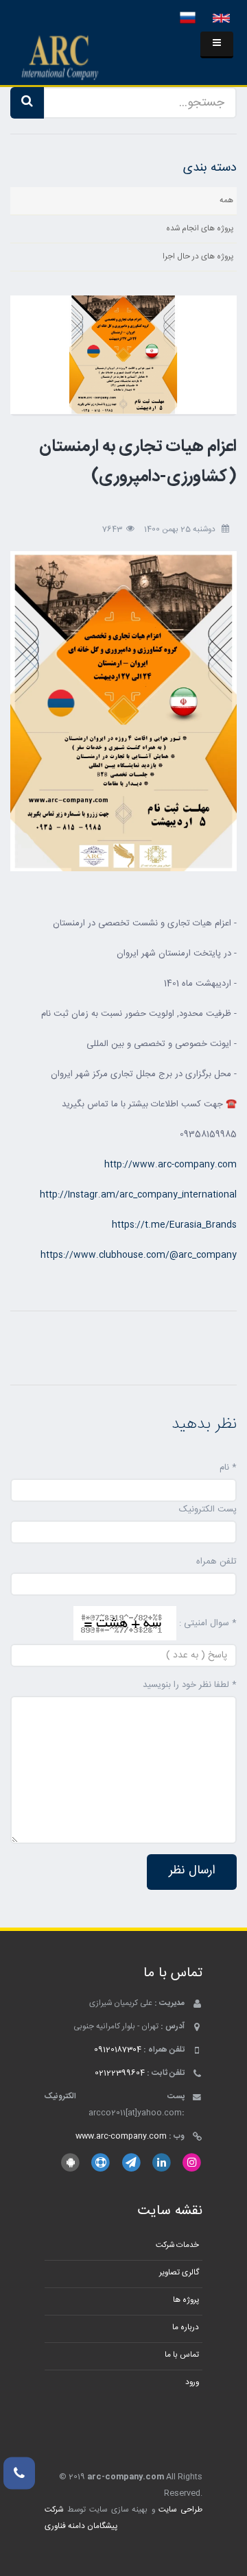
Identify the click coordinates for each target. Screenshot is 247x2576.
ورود (192, 2382)
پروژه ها (186, 2300)
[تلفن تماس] (19, 2473)
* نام (228, 1468)
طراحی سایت (180, 2510)
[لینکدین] (162, 2162)
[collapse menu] (217, 45)
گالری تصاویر (179, 2273)
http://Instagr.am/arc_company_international (138, 1195)
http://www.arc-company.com (170, 1165)
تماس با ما (182, 2355)
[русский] (188, 19)
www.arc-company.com (121, 2136)
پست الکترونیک (208, 1509)
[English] (221, 19)
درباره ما (186, 2328)
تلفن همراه (216, 1562)
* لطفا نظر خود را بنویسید (190, 1685)
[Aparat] (101, 2162)
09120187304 (118, 2050)
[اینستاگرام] (192, 2162)
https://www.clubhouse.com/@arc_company (139, 1255)
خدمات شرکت (177, 2245)
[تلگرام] (131, 2162)
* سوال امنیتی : (208, 1623)
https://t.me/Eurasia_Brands (174, 1225)
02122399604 (120, 2073)
